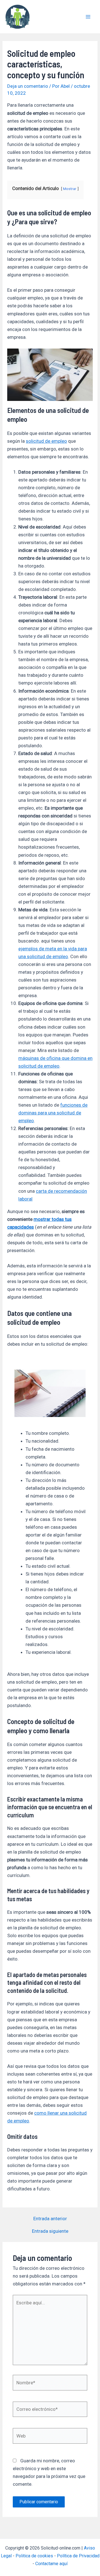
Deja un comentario (28, 86)
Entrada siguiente (50, 2231)
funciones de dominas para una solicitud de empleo (53, 1113)
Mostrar (70, 189)
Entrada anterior (50, 2219)
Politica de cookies (34, 2556)
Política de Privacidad (78, 2556)
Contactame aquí (51, 2564)
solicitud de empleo (46, 441)
